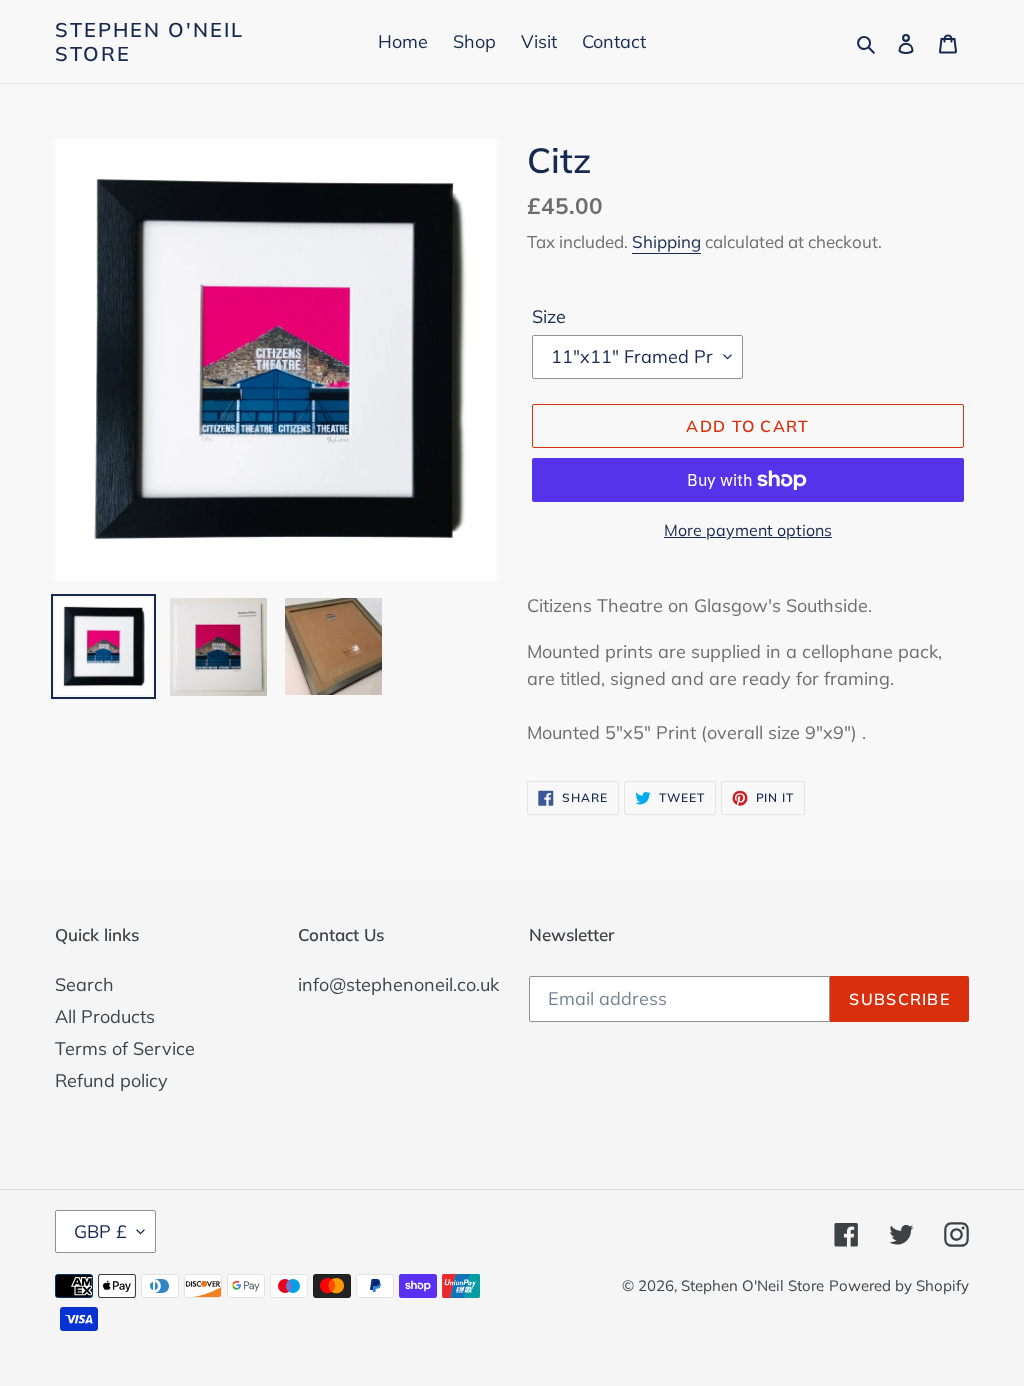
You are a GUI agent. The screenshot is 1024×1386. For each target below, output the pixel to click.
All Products (105, 1016)
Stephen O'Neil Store (149, 42)
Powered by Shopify (899, 1285)
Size (549, 316)
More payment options (748, 530)
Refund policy (111, 1080)
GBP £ (100, 1231)
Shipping (666, 241)
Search (84, 984)
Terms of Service (125, 1048)
